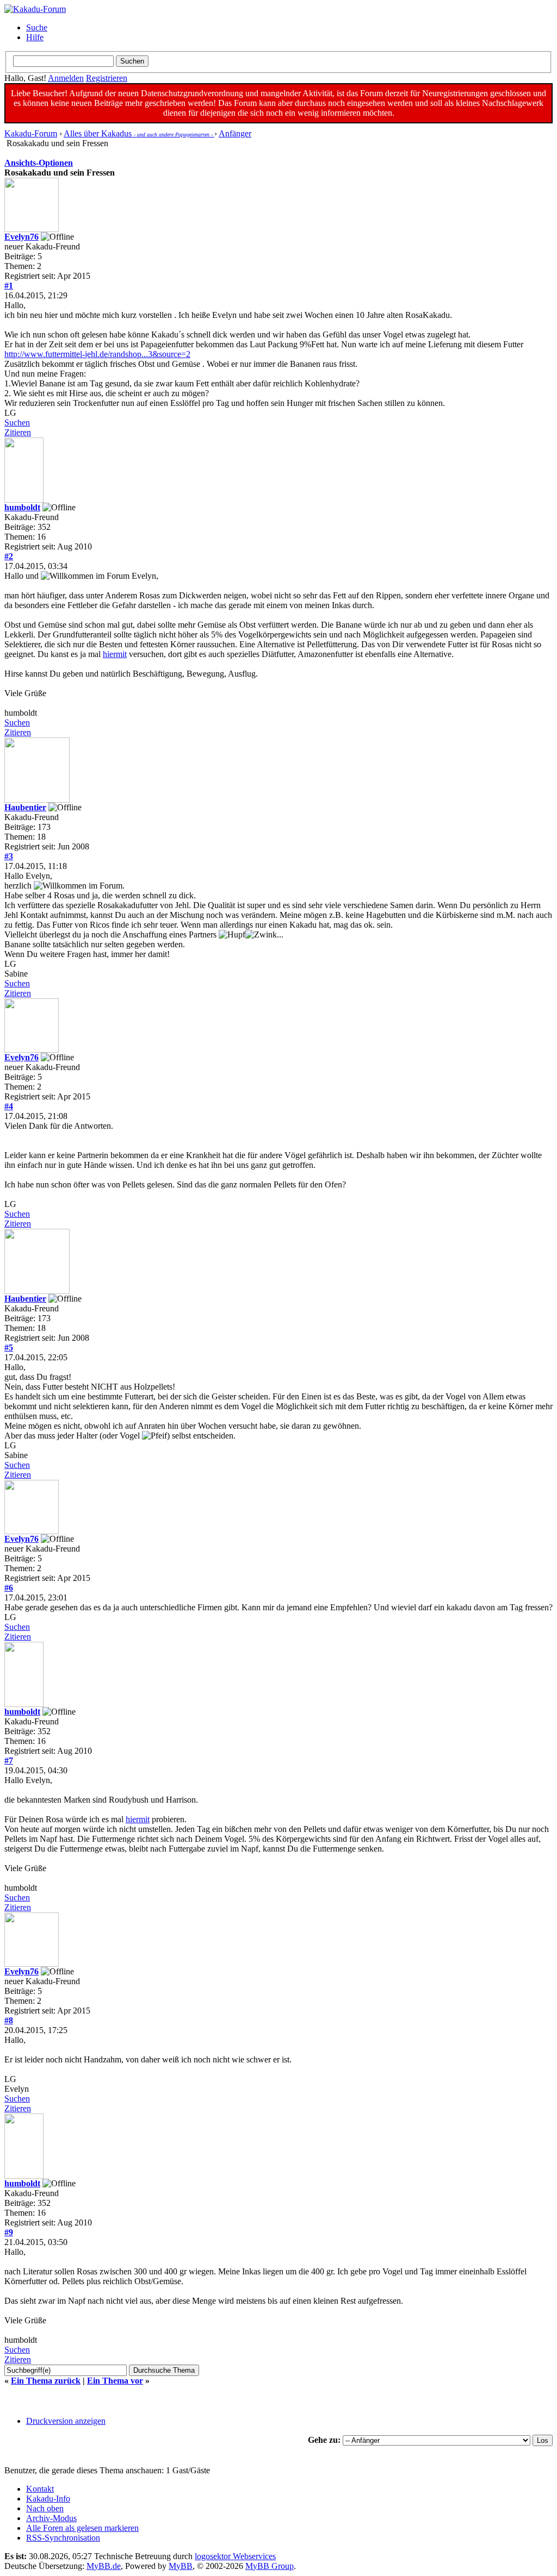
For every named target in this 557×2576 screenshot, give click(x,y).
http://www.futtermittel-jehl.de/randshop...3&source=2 (97, 354)
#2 (9, 556)
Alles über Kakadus (139, 133)
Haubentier (25, 807)
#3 (9, 856)
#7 (9, 1761)
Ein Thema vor (115, 2381)
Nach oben (45, 2508)
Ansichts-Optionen (39, 163)
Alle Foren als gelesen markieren (82, 2528)
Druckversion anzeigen (66, 2421)
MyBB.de (104, 2566)
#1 (9, 286)
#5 (9, 1348)
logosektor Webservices (235, 2556)
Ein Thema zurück (46, 2381)
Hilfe (35, 37)
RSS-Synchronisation (63, 2538)
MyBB (181, 2566)
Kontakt (40, 2489)
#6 (9, 1588)
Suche (37, 27)
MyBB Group (270, 2566)
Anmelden (66, 78)
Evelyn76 (21, 237)
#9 (9, 2232)
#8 (9, 2020)
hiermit (115, 654)
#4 (9, 1106)
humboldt (22, 507)
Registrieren (107, 78)
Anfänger (235, 133)
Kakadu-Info (48, 2499)
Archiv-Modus (51, 2518)
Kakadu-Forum (31, 133)
